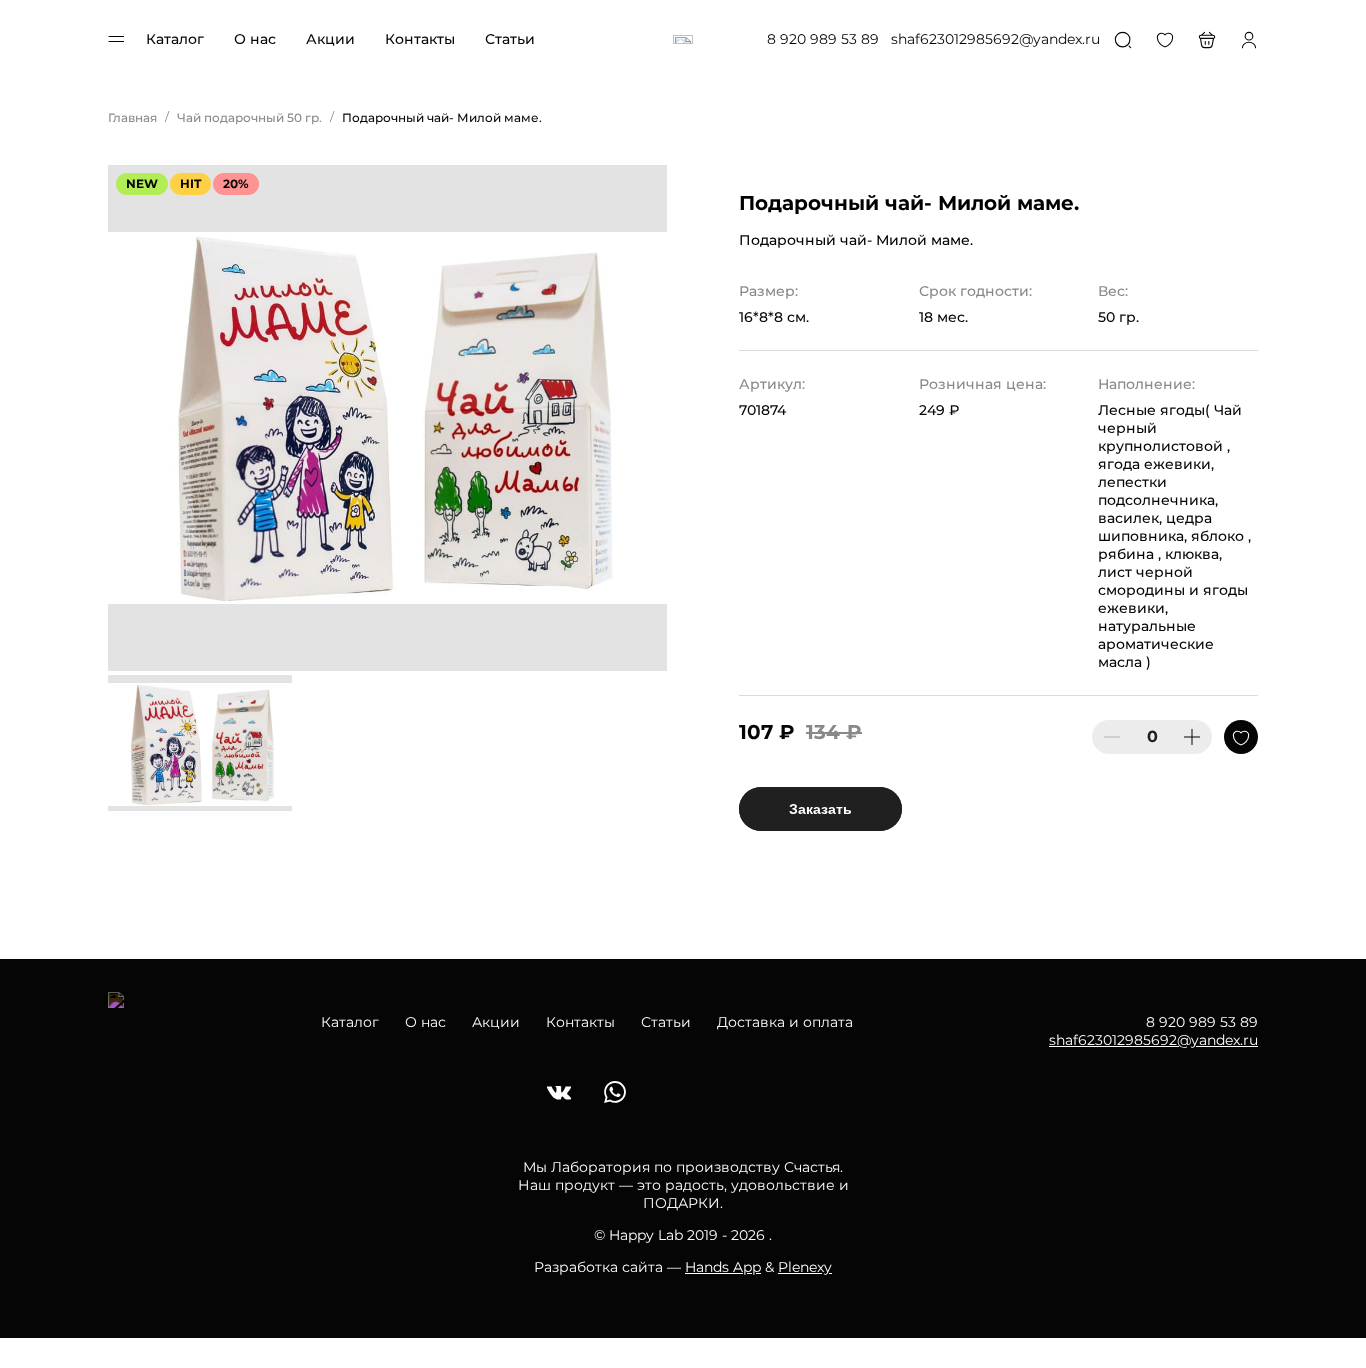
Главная (132, 117)
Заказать (820, 809)
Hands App (723, 1267)
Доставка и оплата (785, 1022)
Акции (330, 39)
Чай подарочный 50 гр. (249, 117)
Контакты (420, 39)
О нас (255, 39)
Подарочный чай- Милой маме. (442, 117)
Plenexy (805, 1267)
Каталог (175, 39)
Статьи (510, 39)
